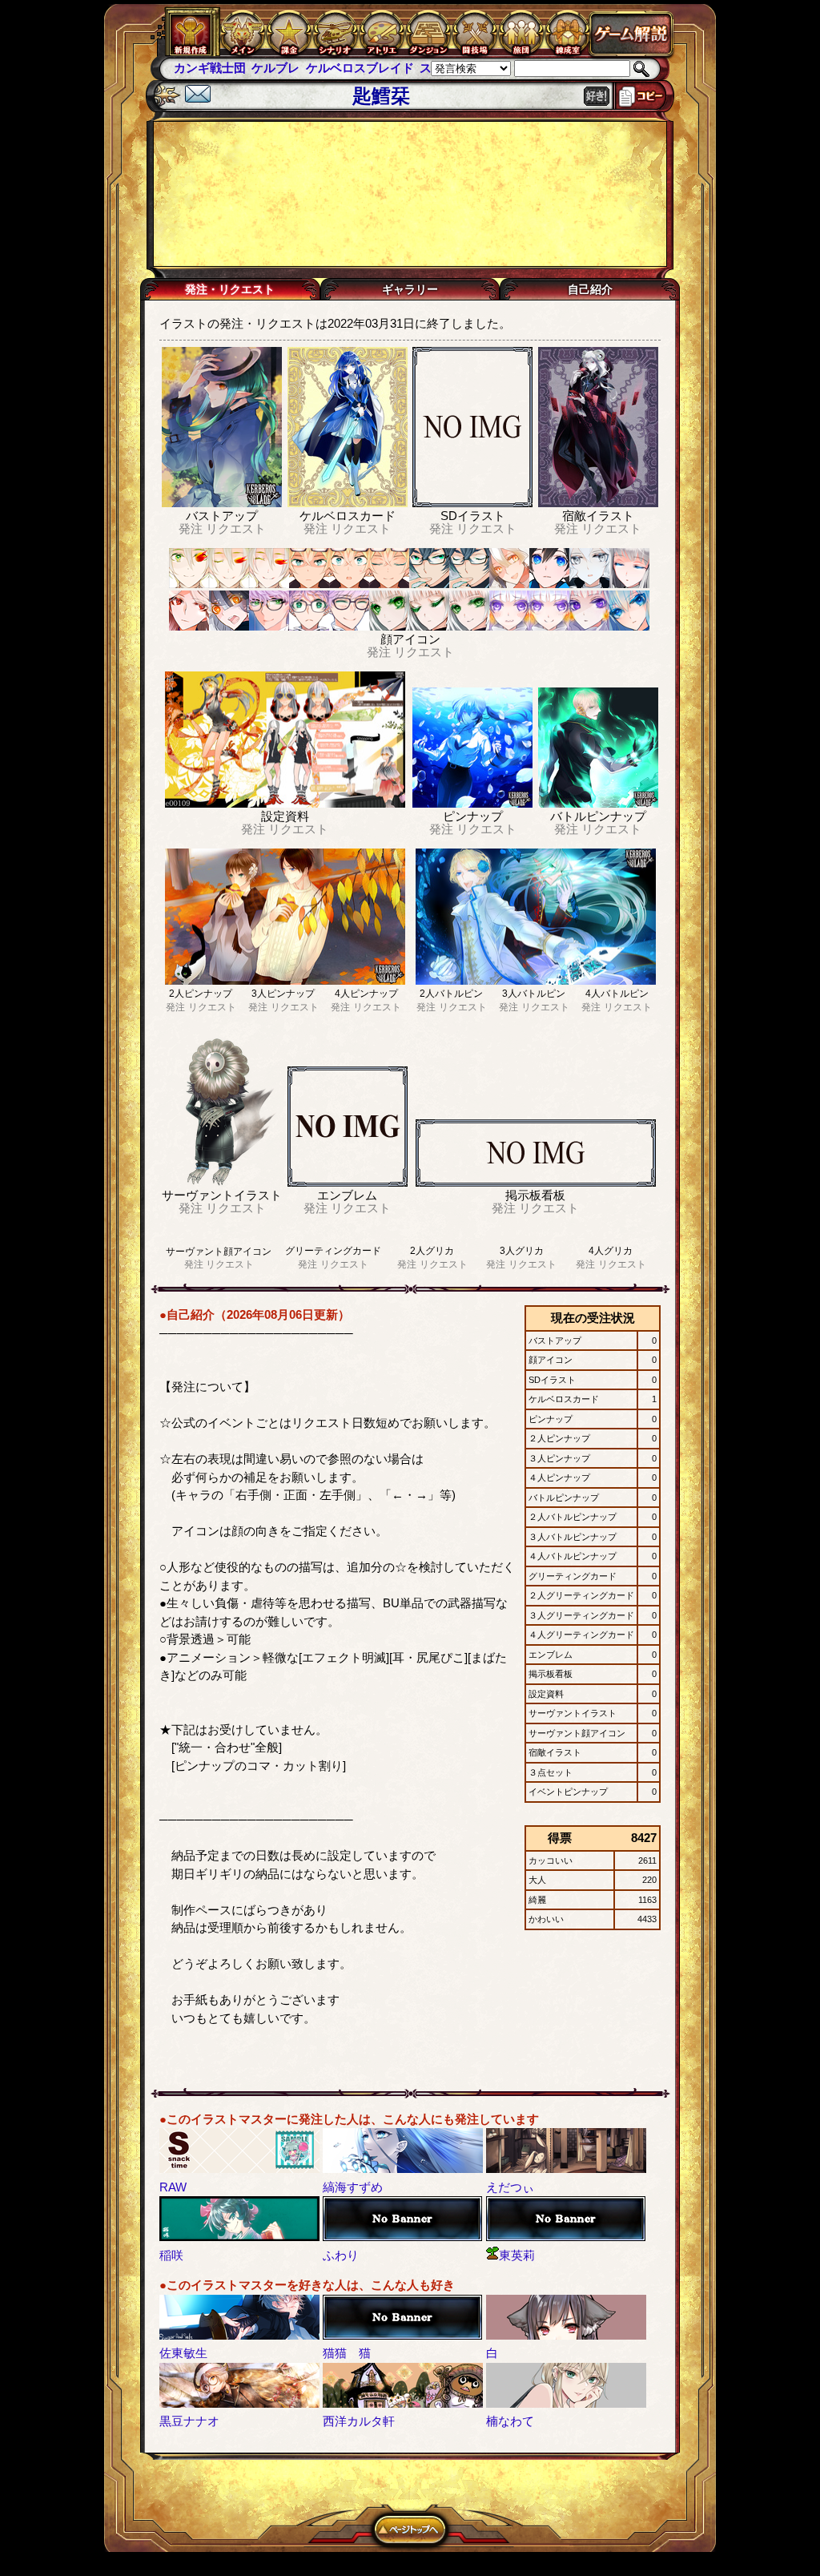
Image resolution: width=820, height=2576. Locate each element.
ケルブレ (275, 68)
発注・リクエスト (230, 289)
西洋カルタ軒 (359, 2421)
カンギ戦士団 (210, 68)
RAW (173, 2187)
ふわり (341, 2255)
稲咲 (171, 2255)
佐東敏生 (183, 2353)
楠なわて (510, 2421)
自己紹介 (590, 289)
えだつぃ (510, 2187)
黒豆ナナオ (189, 2421)
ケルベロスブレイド (360, 68)
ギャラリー (410, 289)
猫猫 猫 (347, 2353)
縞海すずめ (353, 2187)
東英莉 (517, 2255)
